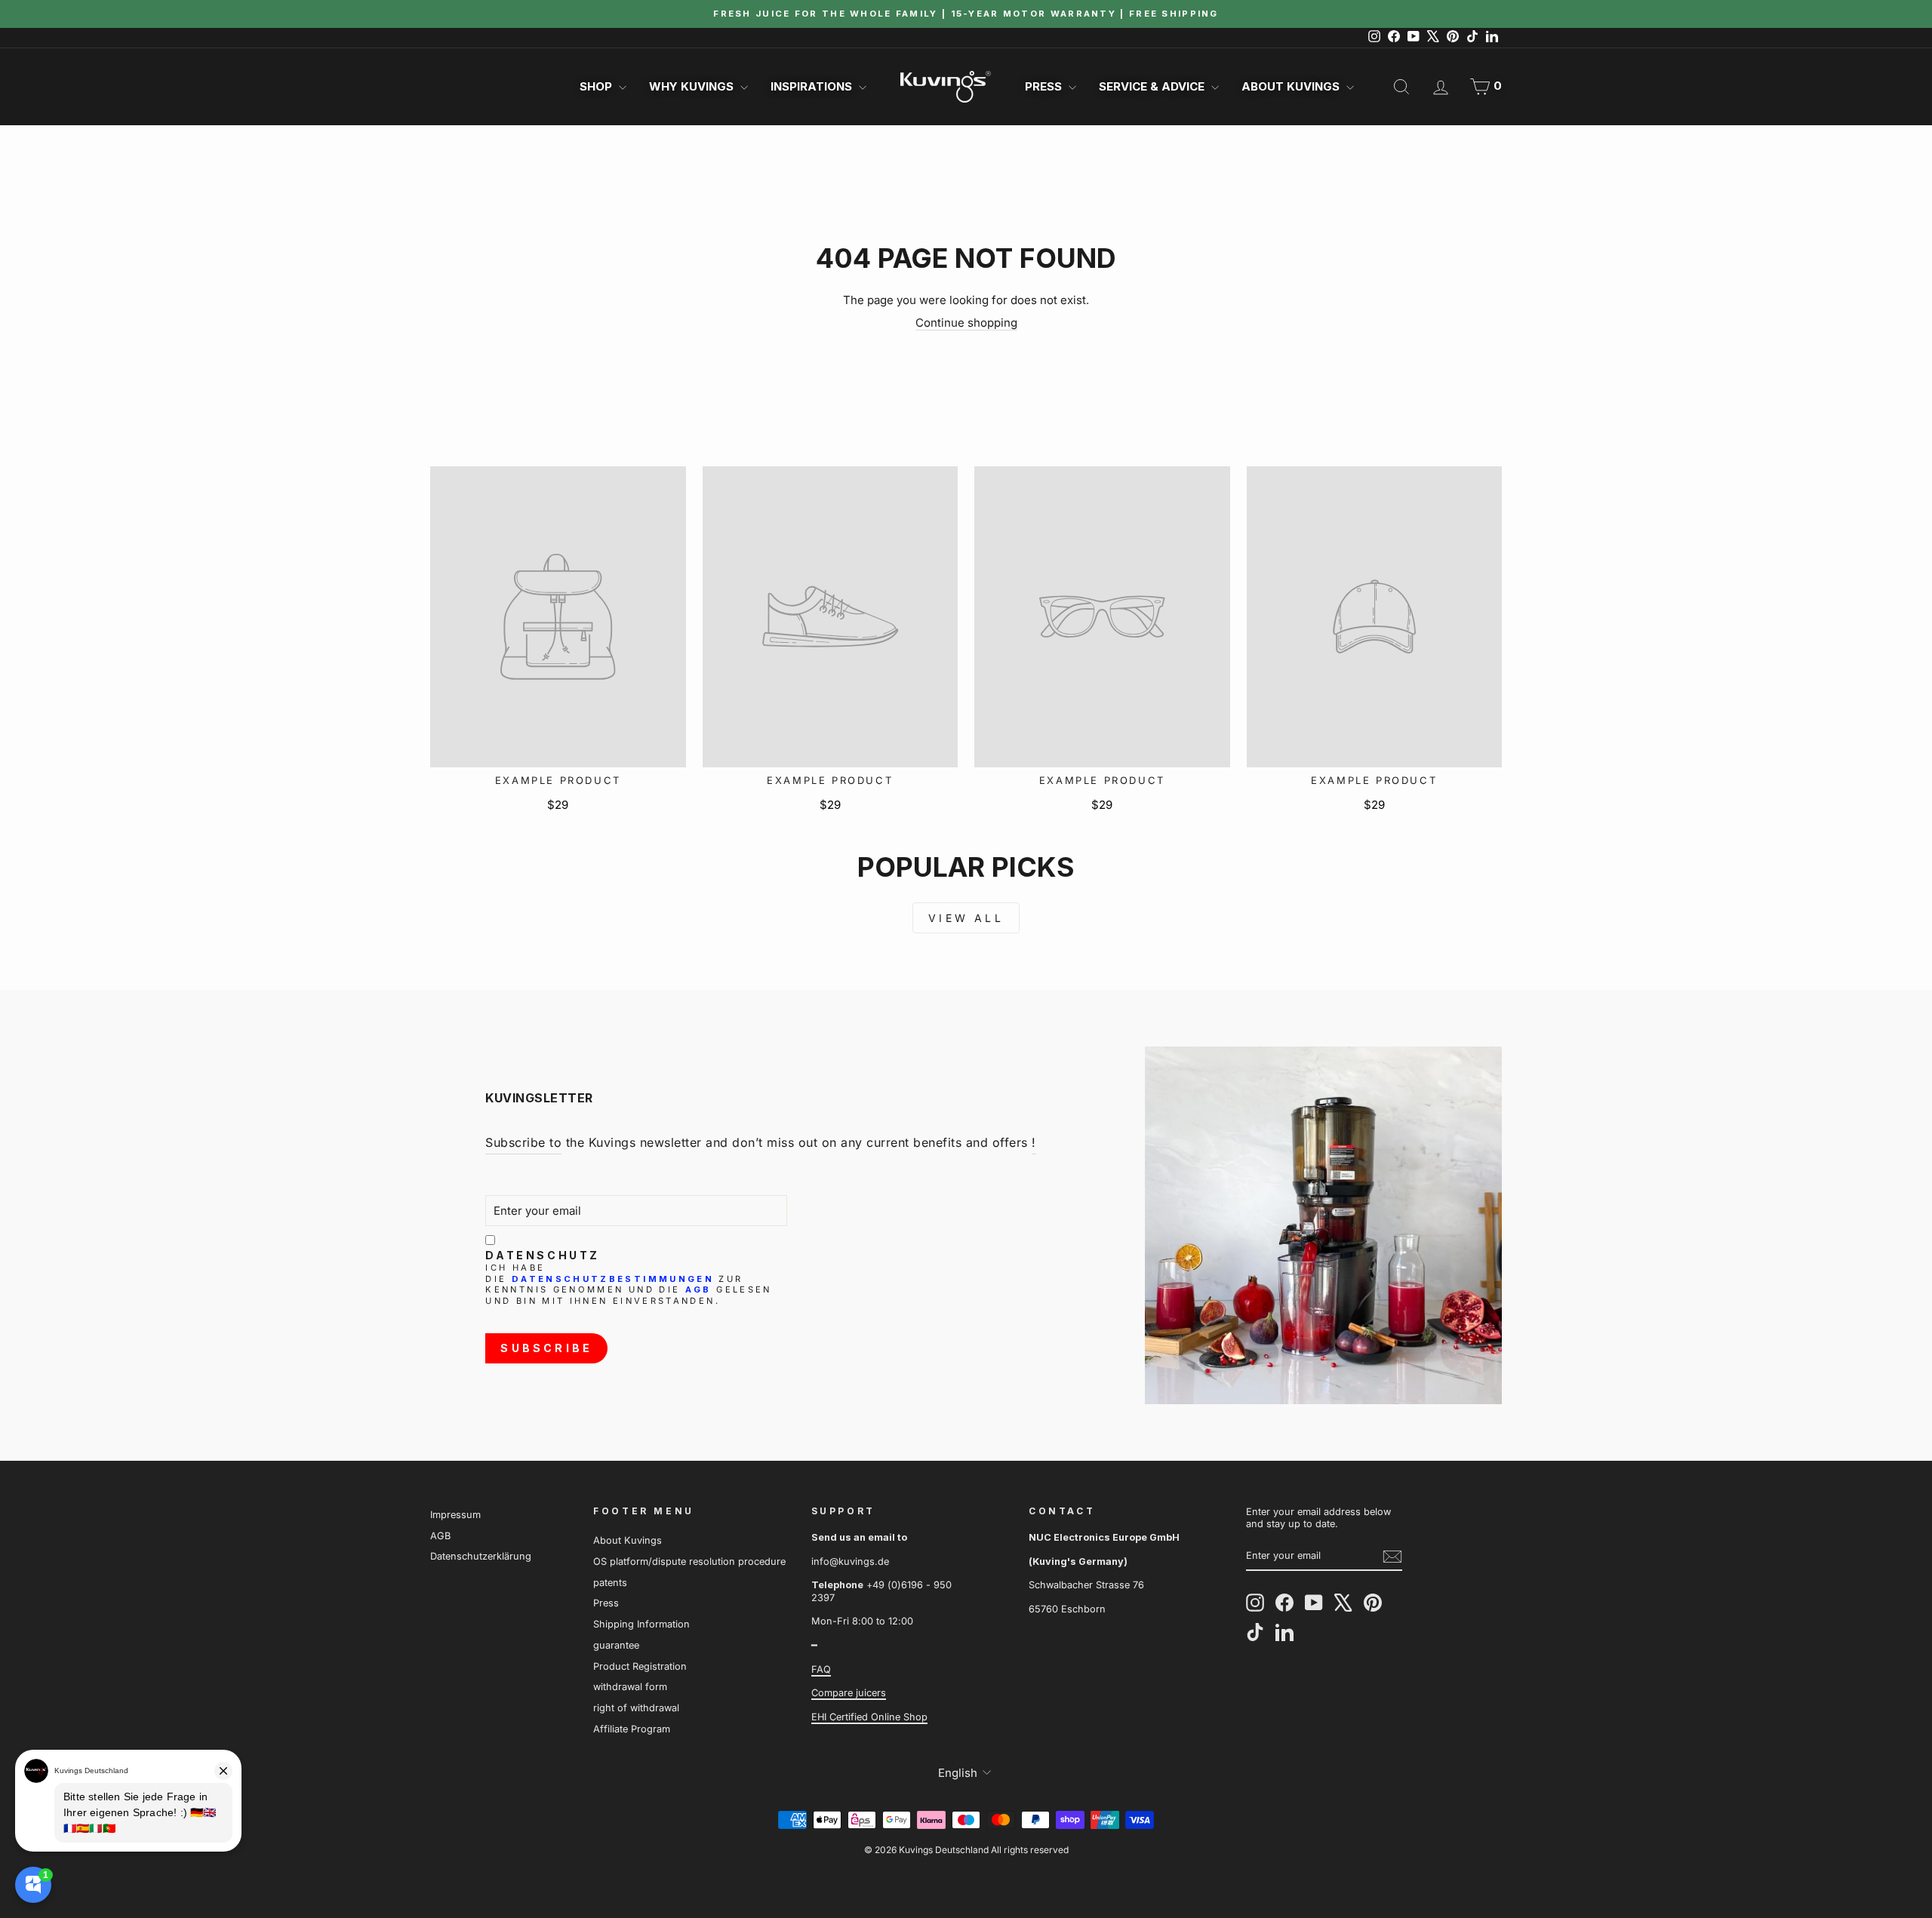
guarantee (616, 1645)
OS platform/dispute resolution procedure (689, 1561)
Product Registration (640, 1666)
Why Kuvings (693, 86)
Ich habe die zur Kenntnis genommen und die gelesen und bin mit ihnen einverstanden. (628, 1284)
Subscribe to (523, 1142)
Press (1045, 86)
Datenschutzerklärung (481, 1556)
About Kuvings (1292, 86)
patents (610, 1583)
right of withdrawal (636, 1708)
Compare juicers (849, 1693)
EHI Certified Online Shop (869, 1717)
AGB (698, 1289)
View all (966, 918)
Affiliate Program (632, 1729)
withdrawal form (630, 1687)
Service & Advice (1153, 86)
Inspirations (813, 86)
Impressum (455, 1515)
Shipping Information (641, 1624)
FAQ (821, 1669)
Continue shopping (966, 323)
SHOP (597, 86)
